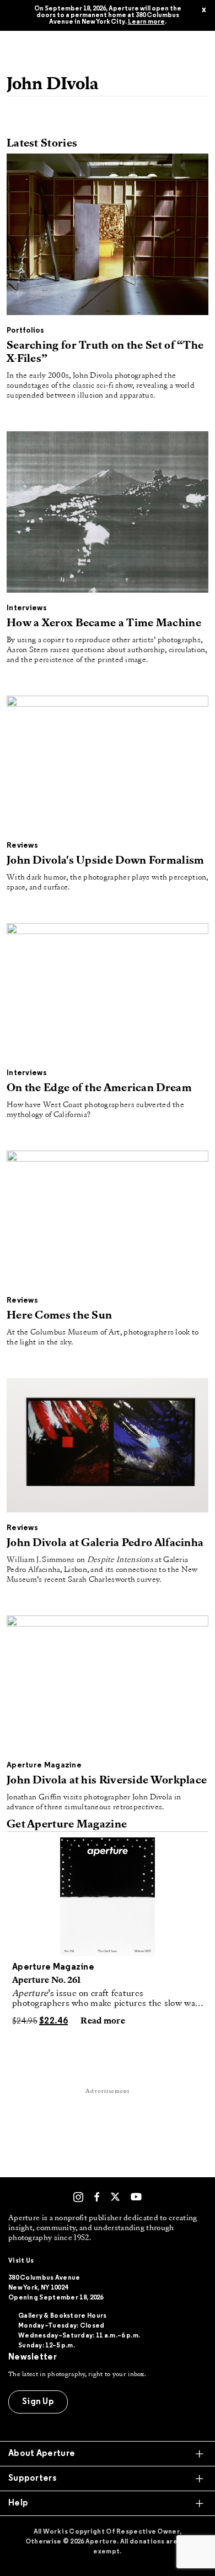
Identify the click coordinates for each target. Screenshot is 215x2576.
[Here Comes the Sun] (108, 1220)
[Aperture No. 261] (108, 1897)
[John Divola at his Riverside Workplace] (108, 1685)
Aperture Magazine (44, 1766)
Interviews (27, 608)
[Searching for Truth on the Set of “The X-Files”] (108, 237)
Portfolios (25, 331)
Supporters (33, 2479)
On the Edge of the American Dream (99, 1088)
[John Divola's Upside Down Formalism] (108, 765)
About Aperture (42, 2454)
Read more (103, 2021)
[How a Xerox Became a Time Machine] (108, 514)
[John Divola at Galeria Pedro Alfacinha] (108, 1447)
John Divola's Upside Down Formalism (106, 861)
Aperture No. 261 (47, 1981)
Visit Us (21, 2261)
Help (18, 2503)
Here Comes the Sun (59, 1316)
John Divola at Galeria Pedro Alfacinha (105, 1543)
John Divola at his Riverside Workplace (107, 1781)
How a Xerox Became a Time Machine (104, 623)
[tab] (108, 2454)
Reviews (22, 846)
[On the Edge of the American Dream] (108, 993)
